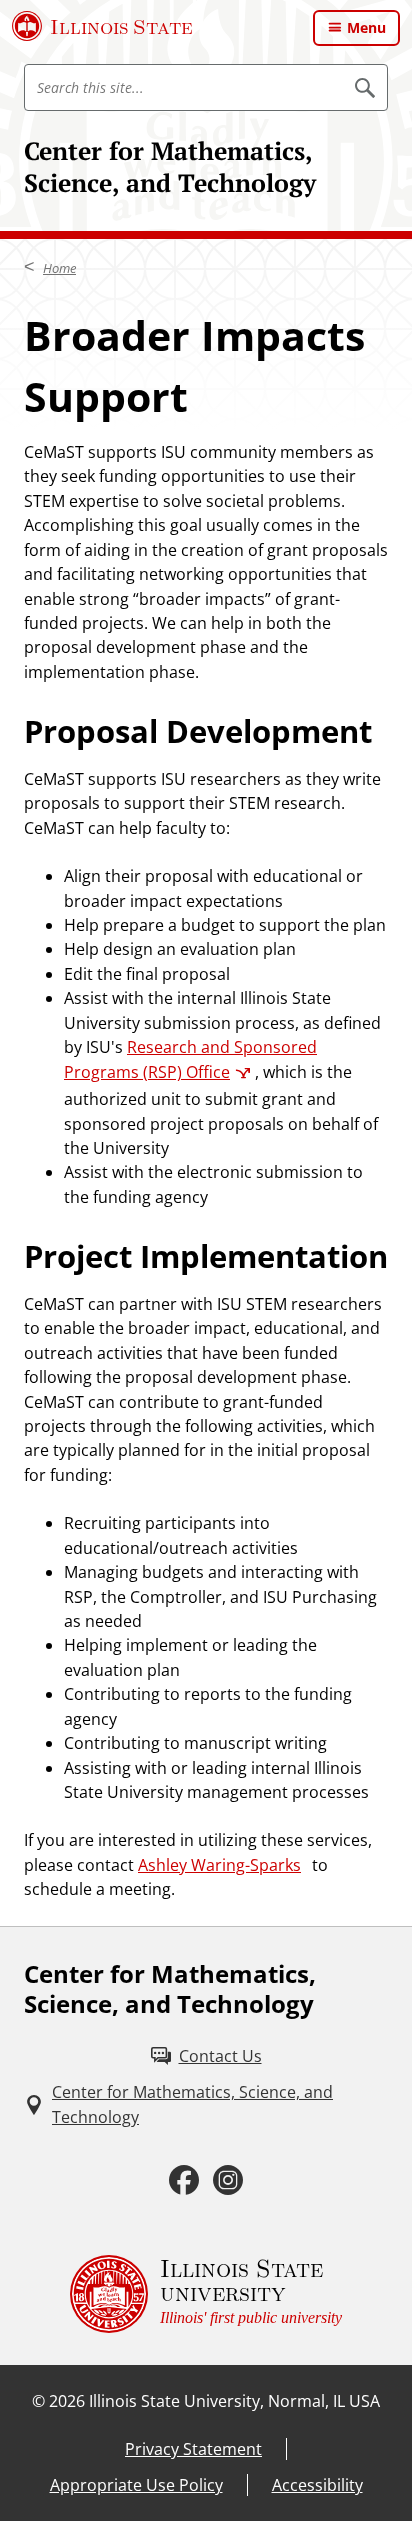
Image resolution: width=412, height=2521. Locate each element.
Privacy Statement (193, 2449)
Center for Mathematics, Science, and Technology (170, 166)
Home (59, 268)
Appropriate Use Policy (136, 2485)
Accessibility (317, 2485)
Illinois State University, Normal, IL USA (234, 2401)
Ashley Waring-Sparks (219, 1865)
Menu (366, 27)
